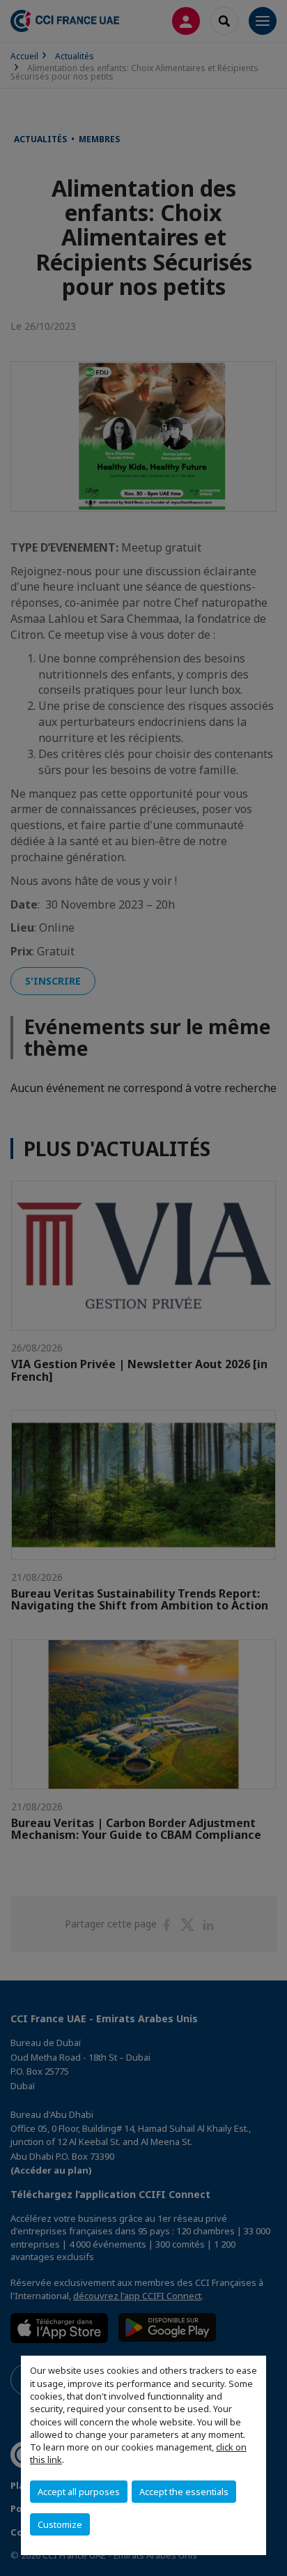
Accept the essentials (184, 2492)
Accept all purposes (79, 2492)
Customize (60, 2524)
